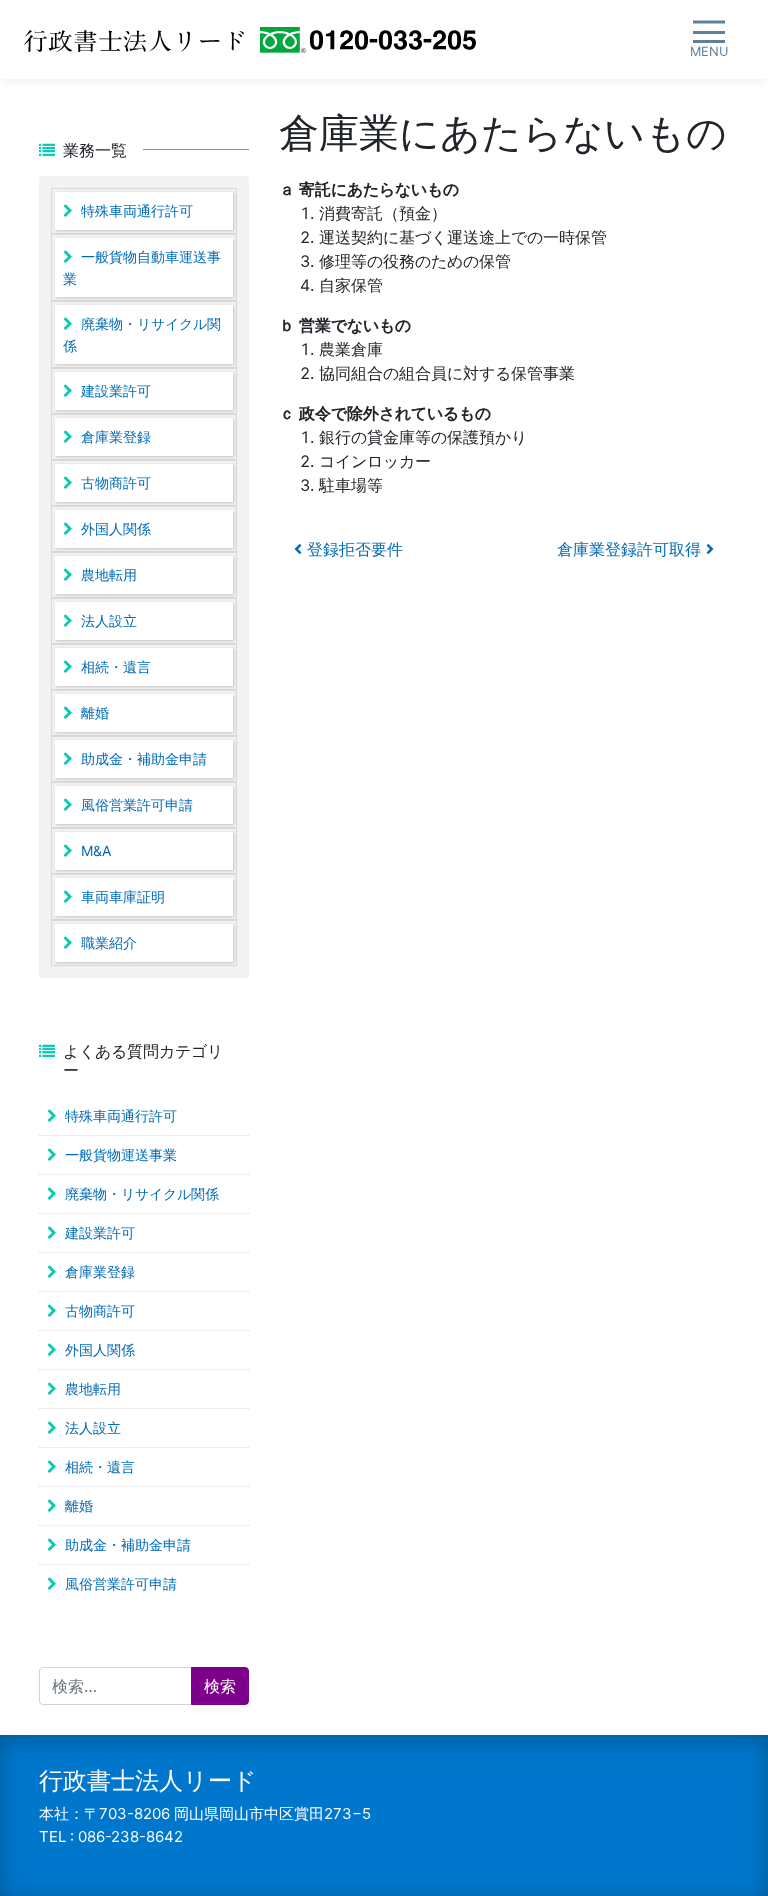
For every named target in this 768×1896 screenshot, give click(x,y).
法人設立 (109, 620)
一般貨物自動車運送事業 (142, 267)
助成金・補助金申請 (144, 758)
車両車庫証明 (123, 896)
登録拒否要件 (352, 549)
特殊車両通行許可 (137, 210)
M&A (96, 850)
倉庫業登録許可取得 (631, 549)
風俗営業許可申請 (137, 804)
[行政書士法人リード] (134, 40)
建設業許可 (116, 390)
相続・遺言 (116, 666)
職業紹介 (109, 942)
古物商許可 (116, 482)
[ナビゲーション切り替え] (708, 39)
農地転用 (109, 574)
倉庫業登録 (116, 436)
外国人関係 (116, 528)
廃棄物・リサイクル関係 (142, 334)
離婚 (95, 712)
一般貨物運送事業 (121, 1154)
